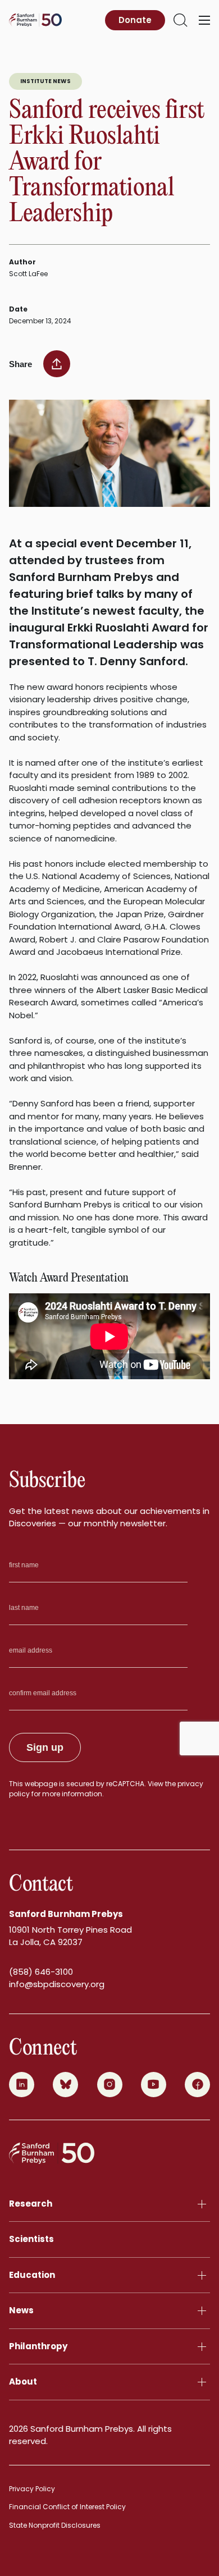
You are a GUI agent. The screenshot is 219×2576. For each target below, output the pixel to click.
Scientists (31, 2239)
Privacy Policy (32, 2489)
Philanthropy (38, 2346)
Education (32, 2275)
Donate (135, 20)
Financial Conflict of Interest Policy (67, 2507)
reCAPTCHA (125, 1784)
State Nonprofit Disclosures (55, 2525)
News (21, 2310)
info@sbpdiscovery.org (57, 1984)
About (23, 2381)
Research (31, 2204)
